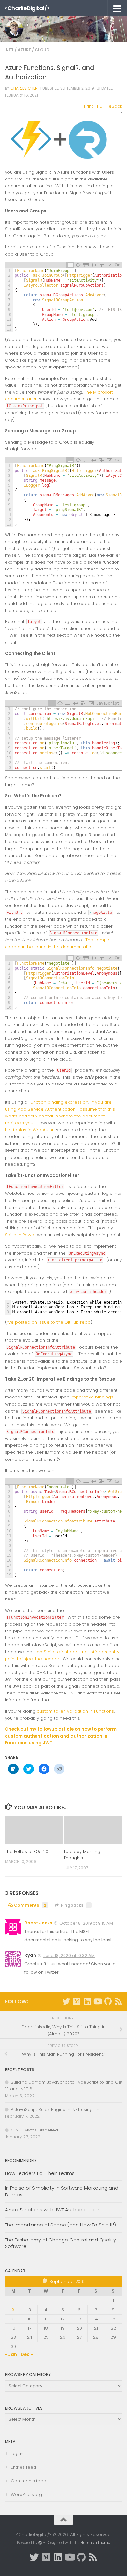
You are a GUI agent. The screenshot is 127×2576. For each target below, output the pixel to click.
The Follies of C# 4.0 (27, 1852)
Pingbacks (75, 1905)
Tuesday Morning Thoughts (82, 1855)
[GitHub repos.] (108, 2001)
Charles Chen (24, 88)
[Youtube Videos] (97, 2001)
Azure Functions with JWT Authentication (53, 2210)
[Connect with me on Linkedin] (87, 2001)
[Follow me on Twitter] (66, 2001)
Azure (24, 50)
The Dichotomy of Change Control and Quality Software (60, 2243)
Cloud (42, 50)
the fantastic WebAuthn (30, 1130)
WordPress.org (26, 2495)
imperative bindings (92, 1397)
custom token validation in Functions (75, 1711)
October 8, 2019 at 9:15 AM (86, 1923)
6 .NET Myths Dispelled (34, 2130)
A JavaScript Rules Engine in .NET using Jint (56, 2109)
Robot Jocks (38, 1923)
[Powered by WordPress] (40, 2543)
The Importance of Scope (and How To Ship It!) (60, 2225)
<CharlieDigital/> (27, 8)
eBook (115, 106)
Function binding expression (58, 1102)
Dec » (27, 2355)
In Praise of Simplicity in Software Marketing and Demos (62, 2191)
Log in (17, 2453)
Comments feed (28, 2481)
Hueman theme (95, 2543)
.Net (9, 50)
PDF (101, 106)
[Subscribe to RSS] (118, 2001)
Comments (30, 1905)
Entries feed (23, 2467)
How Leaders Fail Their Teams (40, 2173)
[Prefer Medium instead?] (77, 2001)
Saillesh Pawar (20, 1235)
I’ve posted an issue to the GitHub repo (49, 1322)
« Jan (11, 2355)
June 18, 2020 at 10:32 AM (69, 1955)
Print (88, 106)
